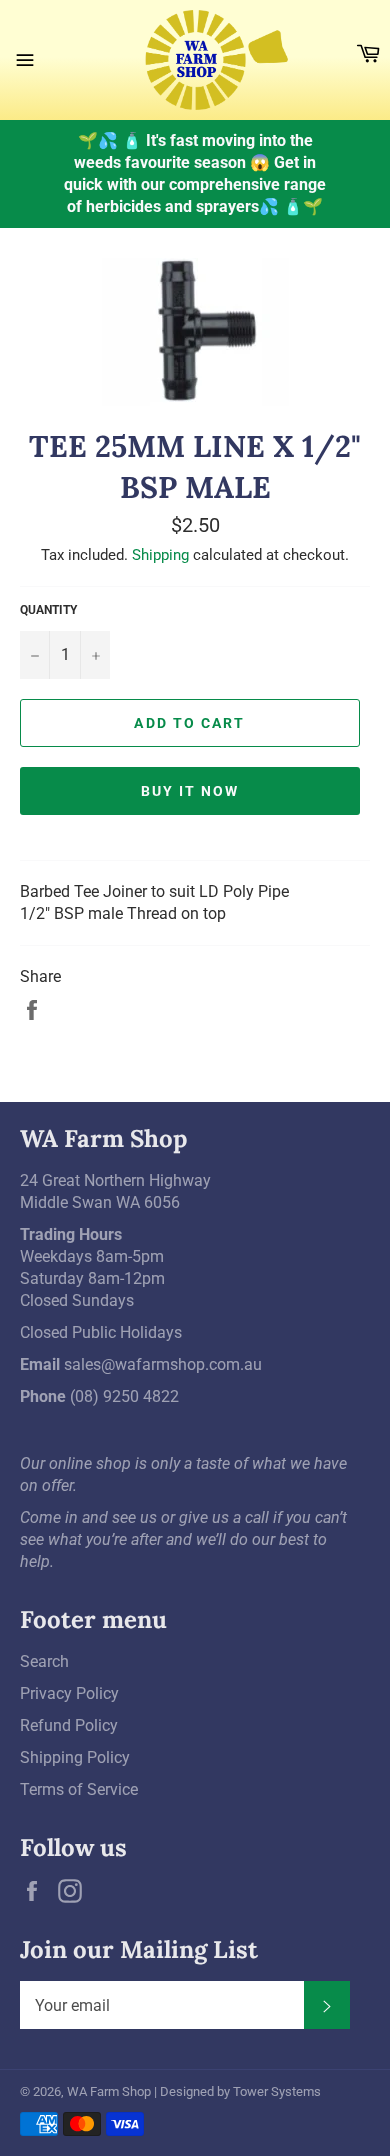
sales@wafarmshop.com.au (163, 1364)
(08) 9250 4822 (124, 1396)
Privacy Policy (69, 1693)
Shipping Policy (75, 1757)
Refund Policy (69, 1725)
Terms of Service (79, 1789)
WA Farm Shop (109, 2091)
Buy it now (190, 791)
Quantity (48, 610)
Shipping (160, 555)
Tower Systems (277, 2091)
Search (44, 1661)
